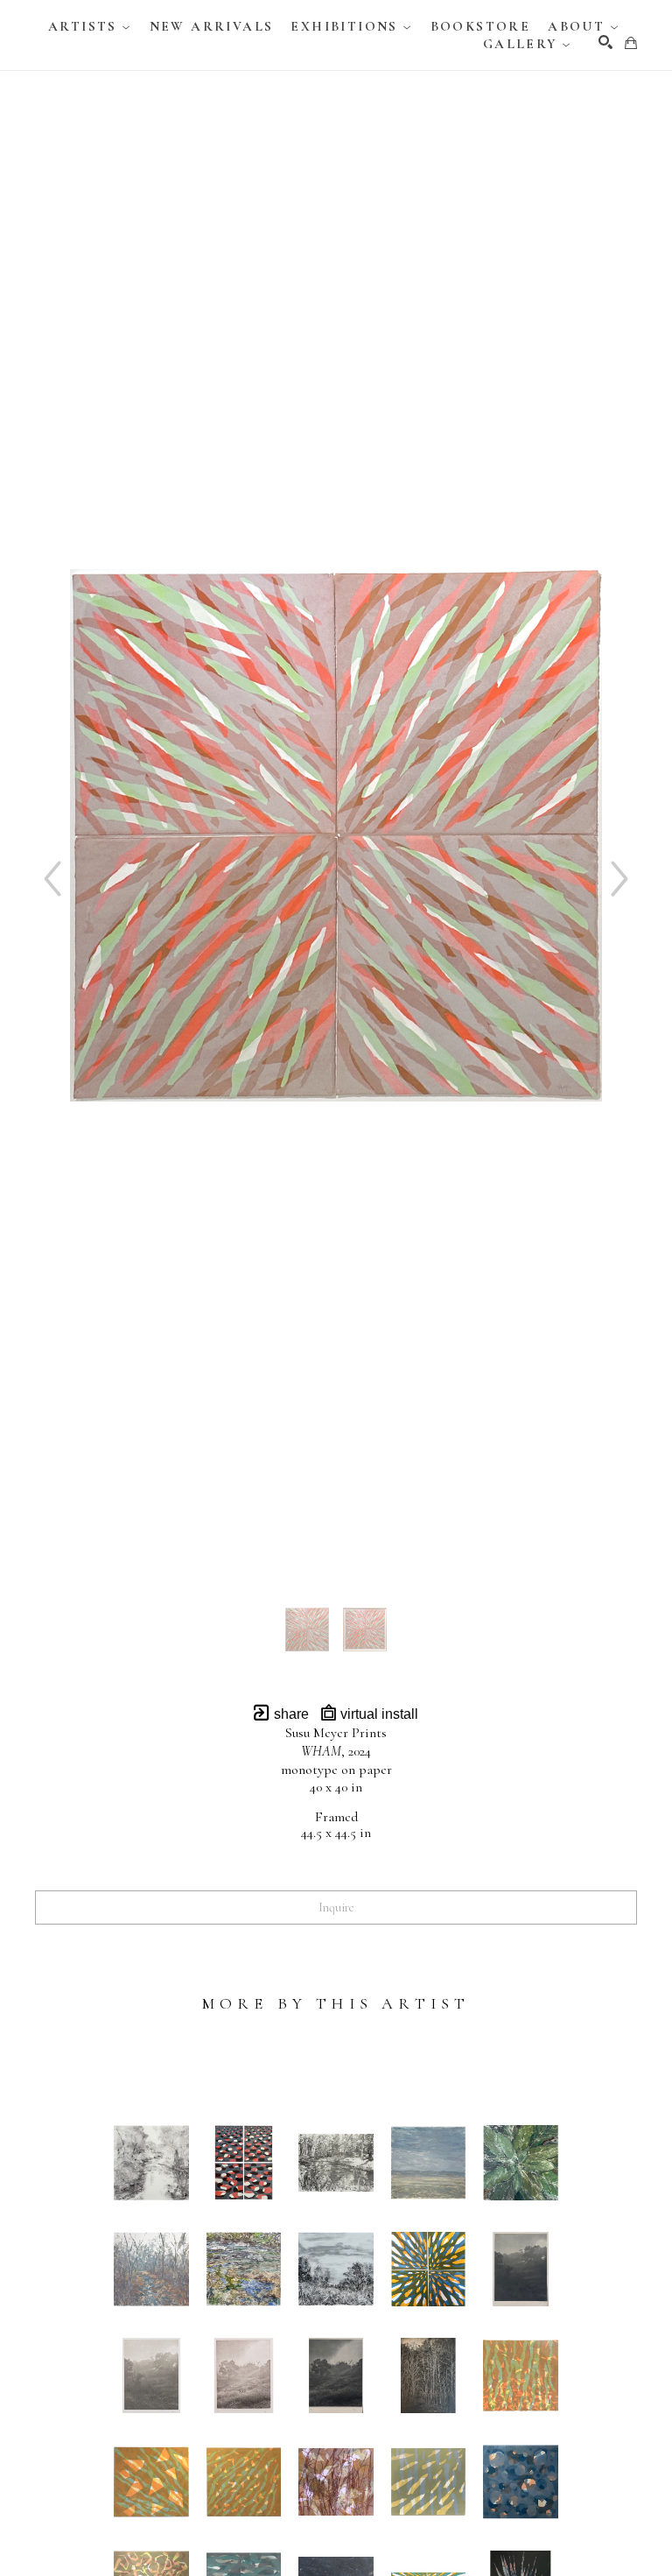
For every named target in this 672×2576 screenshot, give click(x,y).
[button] (90, 26)
